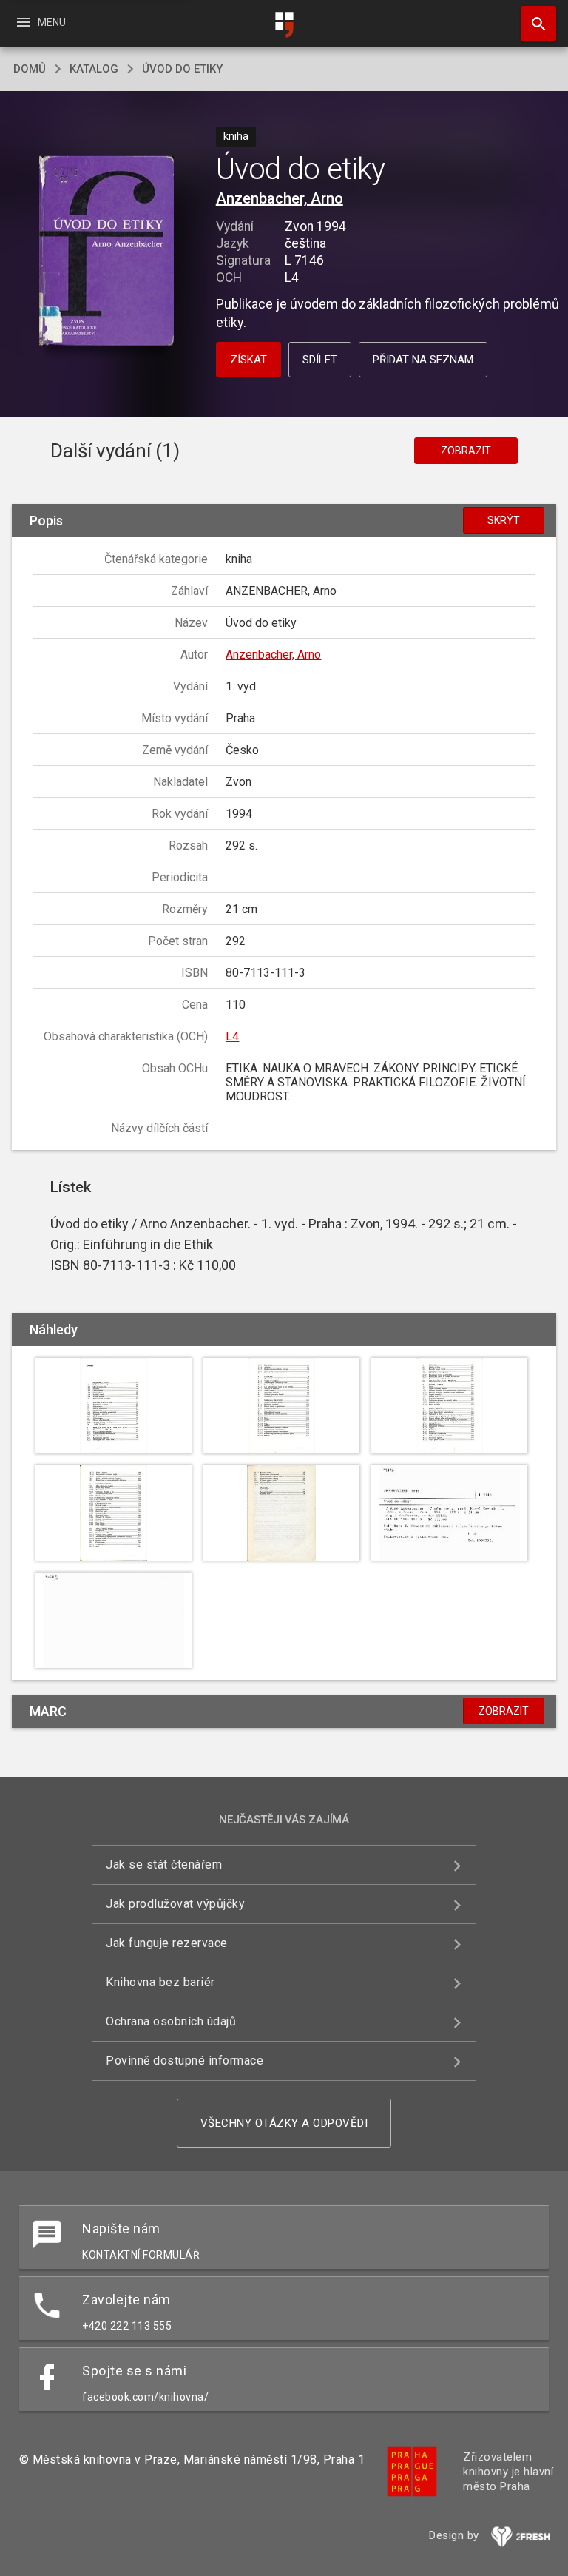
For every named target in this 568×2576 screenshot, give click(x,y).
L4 (232, 1036)
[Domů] (284, 25)
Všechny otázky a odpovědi (284, 2123)
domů (30, 69)
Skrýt (504, 520)
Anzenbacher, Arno (280, 198)
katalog (94, 69)
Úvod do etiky (182, 69)
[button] (106, 252)
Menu (40, 22)
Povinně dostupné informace (185, 2061)
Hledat (533, 24)
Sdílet (320, 360)
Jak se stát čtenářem (164, 1864)
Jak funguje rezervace (167, 1943)
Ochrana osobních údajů (171, 2021)
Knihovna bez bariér (160, 1982)
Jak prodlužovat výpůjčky (175, 1904)
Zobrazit (466, 451)
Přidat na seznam (423, 360)
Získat (248, 360)
